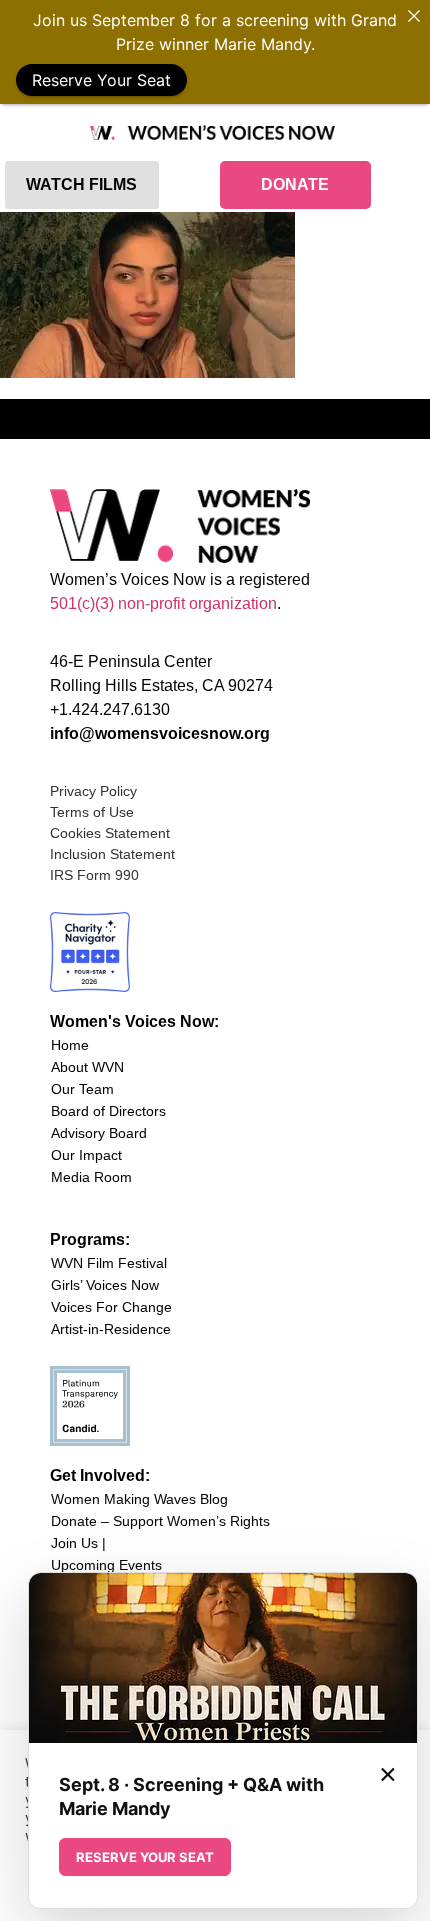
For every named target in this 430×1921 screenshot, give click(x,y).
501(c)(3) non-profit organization (163, 603)
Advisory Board (99, 1133)
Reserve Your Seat (101, 80)
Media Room (91, 1177)
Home (70, 1045)
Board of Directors (108, 1111)
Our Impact (86, 1155)
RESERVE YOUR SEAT (145, 1857)
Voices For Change (111, 1307)
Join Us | (78, 1543)
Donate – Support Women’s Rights (160, 1521)
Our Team (82, 1089)
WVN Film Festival (109, 1263)
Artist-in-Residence (111, 1329)
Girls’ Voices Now (105, 1285)
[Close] (414, 16)
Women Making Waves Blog (139, 1499)
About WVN (87, 1067)
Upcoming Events (106, 1565)
